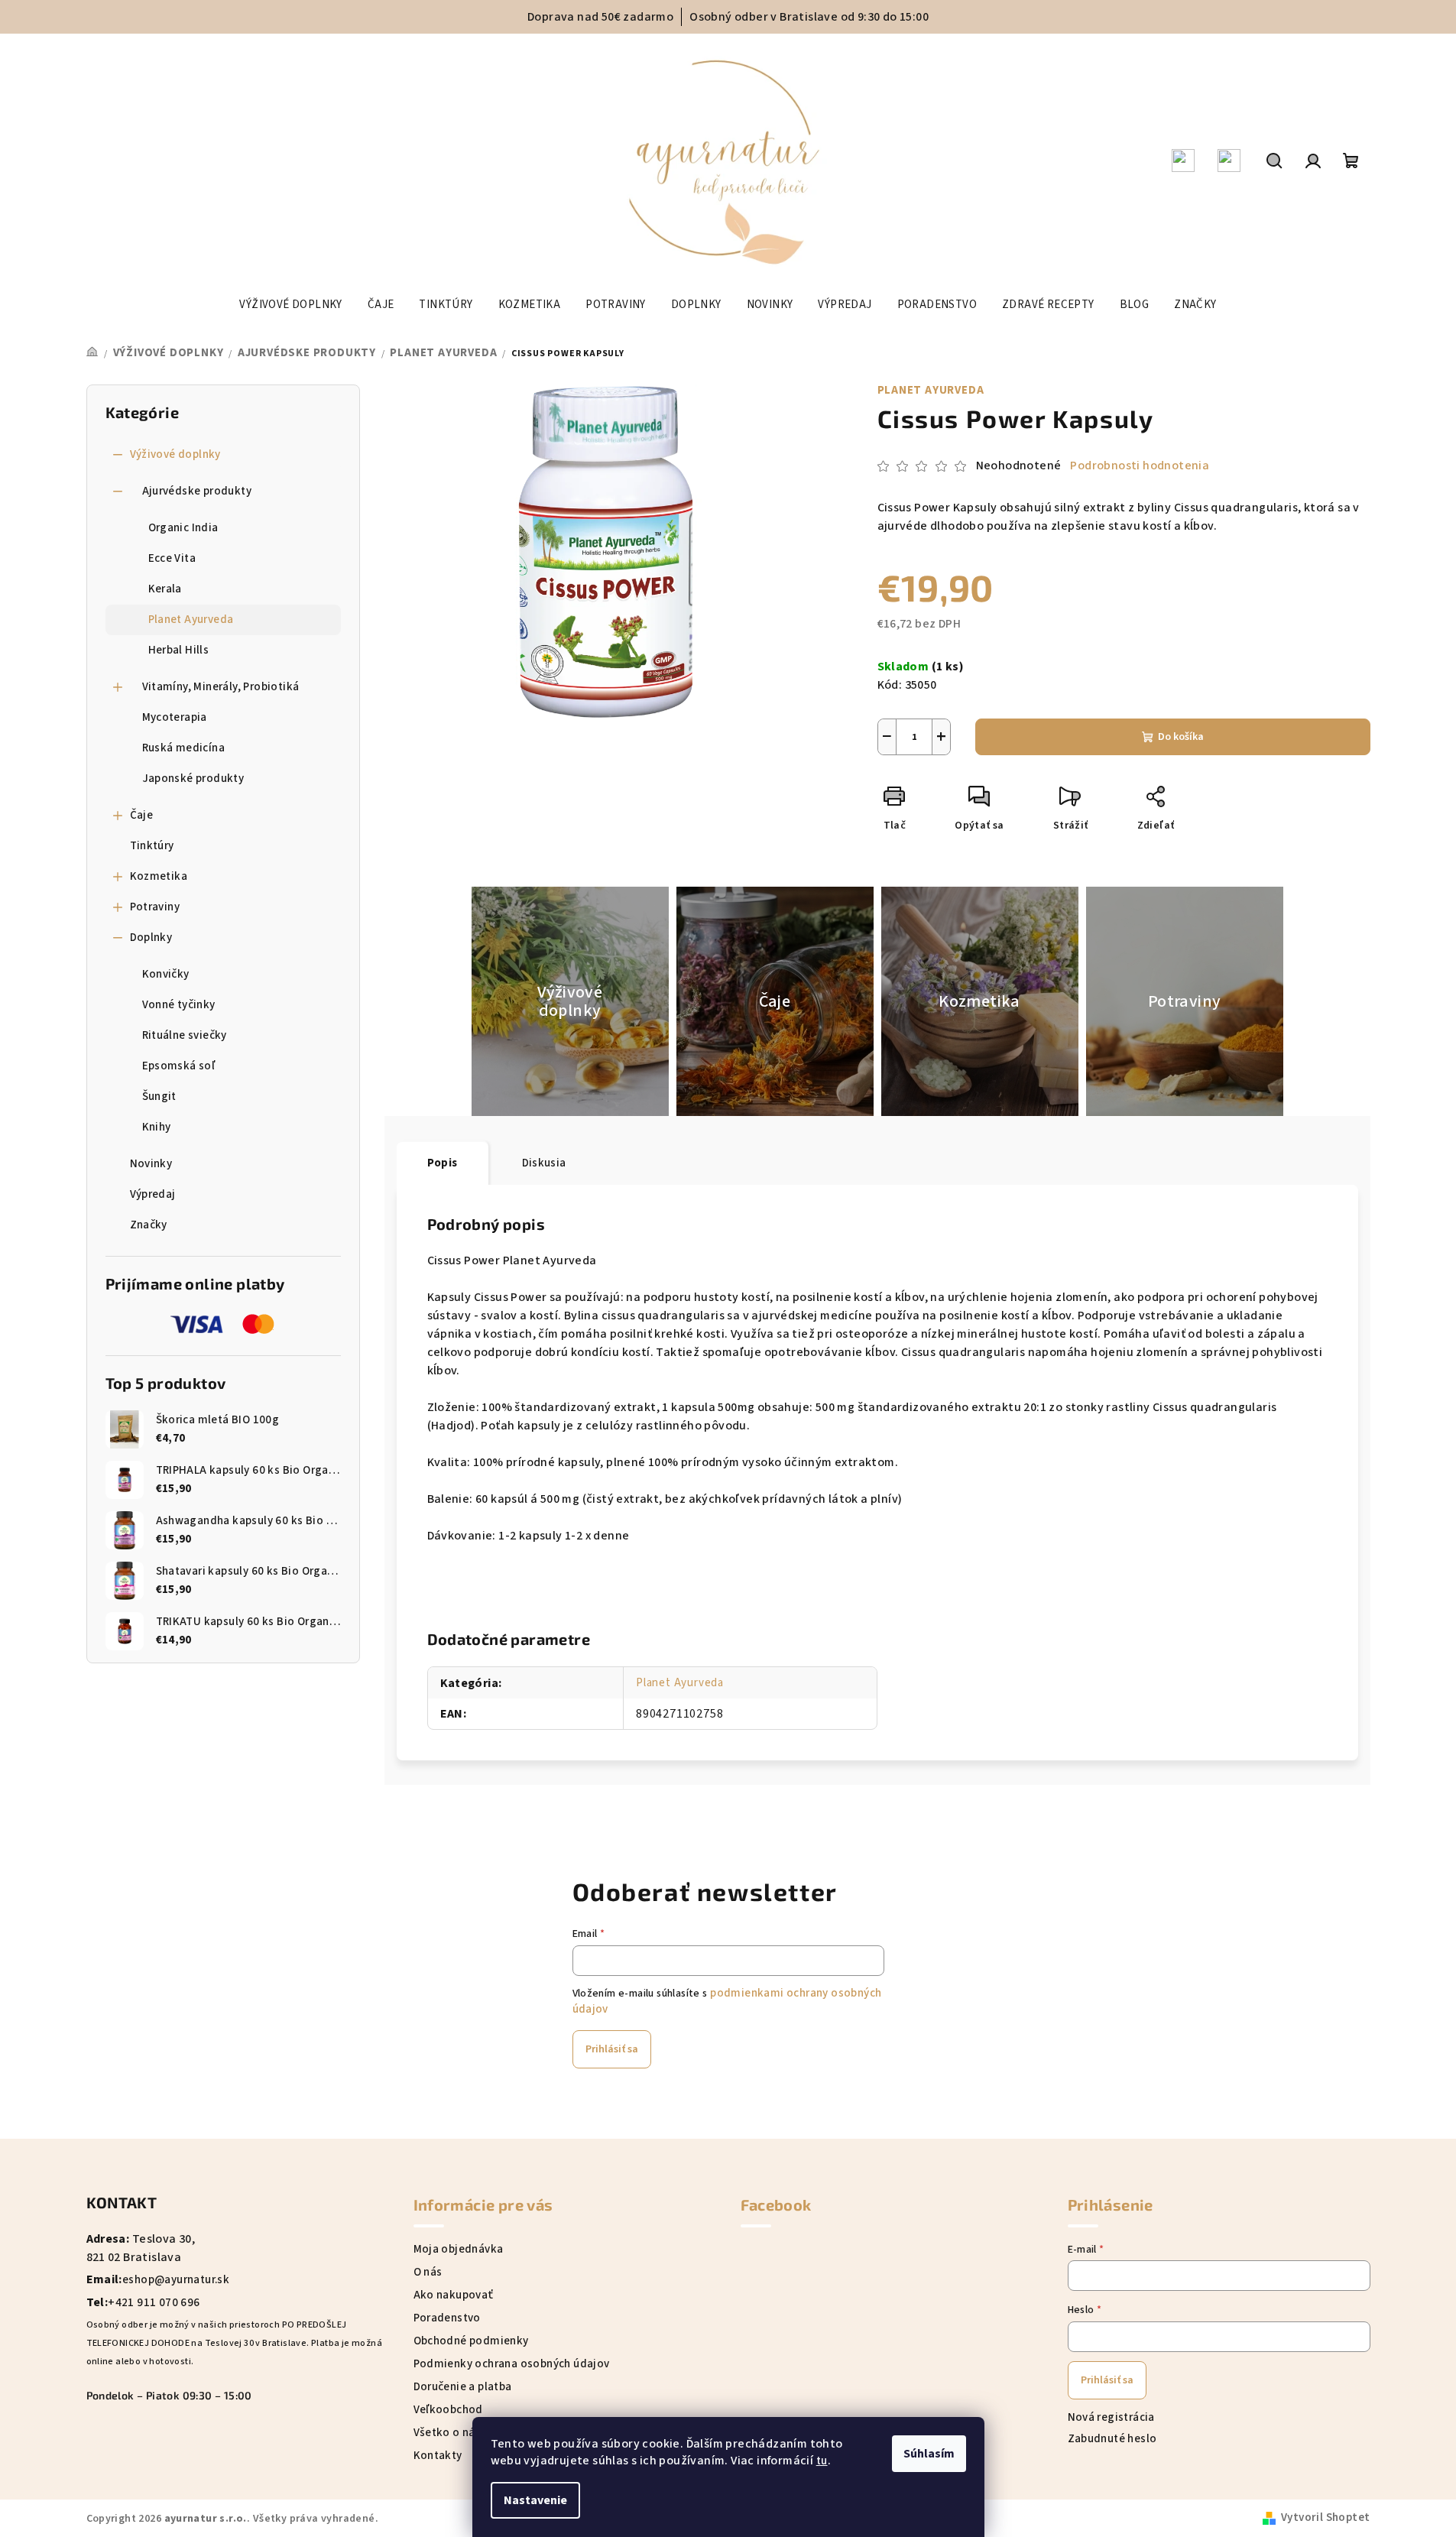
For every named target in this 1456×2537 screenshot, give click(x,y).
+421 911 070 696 (154, 2303)
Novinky (151, 1164)
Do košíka (1181, 737)
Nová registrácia (1111, 2417)
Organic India (183, 528)
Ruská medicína (184, 748)
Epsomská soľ (179, 1066)
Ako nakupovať (454, 2295)
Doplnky (151, 938)
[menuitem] (290, 305)
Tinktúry (152, 846)
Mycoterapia (175, 717)
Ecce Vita (172, 558)
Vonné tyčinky (179, 1005)
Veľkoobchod (448, 2410)
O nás (428, 2272)
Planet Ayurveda (191, 620)
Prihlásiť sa (612, 2049)
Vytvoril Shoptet (1325, 2518)
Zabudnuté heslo (1112, 2439)
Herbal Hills (179, 650)
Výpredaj (153, 1194)
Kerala (165, 589)
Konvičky (166, 974)
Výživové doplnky (175, 454)
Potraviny (155, 907)
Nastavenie (535, 2500)
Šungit (159, 1097)
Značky (149, 1225)
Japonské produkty (193, 779)
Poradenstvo (447, 2318)
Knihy (157, 1127)
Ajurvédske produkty (197, 491)
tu (822, 2461)
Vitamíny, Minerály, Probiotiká (221, 687)
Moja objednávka (459, 2249)
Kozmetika (159, 876)
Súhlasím (929, 2454)
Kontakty (438, 2456)
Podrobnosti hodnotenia (1140, 466)
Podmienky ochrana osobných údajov (512, 2364)
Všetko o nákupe (457, 2433)
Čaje (142, 815)
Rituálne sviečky (185, 1035)
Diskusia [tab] (544, 1163)
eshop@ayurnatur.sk (176, 2280)
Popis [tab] (443, 1163)
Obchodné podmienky (471, 2341)
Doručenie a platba (463, 2387)
